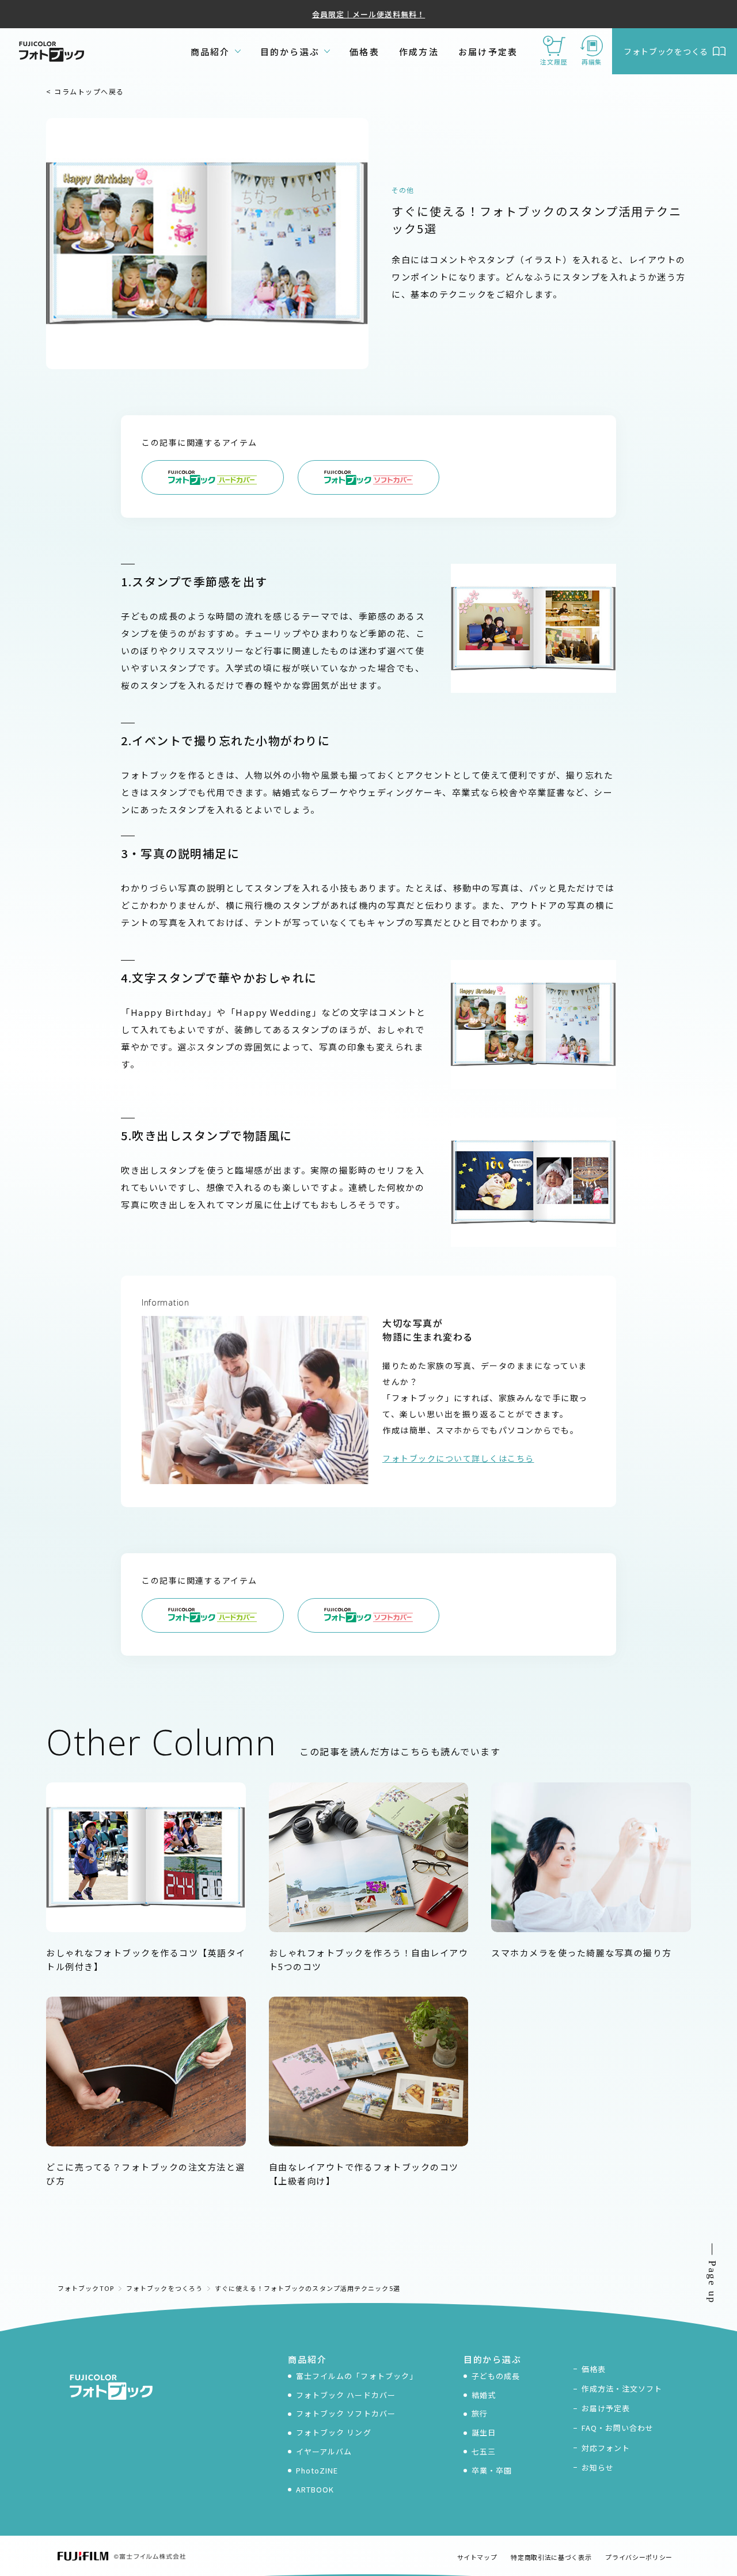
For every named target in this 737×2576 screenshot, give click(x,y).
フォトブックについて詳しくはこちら (458, 1458)
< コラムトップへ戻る (85, 91)
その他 (403, 190)
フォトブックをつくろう (164, 2288)
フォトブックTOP (86, 2288)
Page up (712, 2282)
